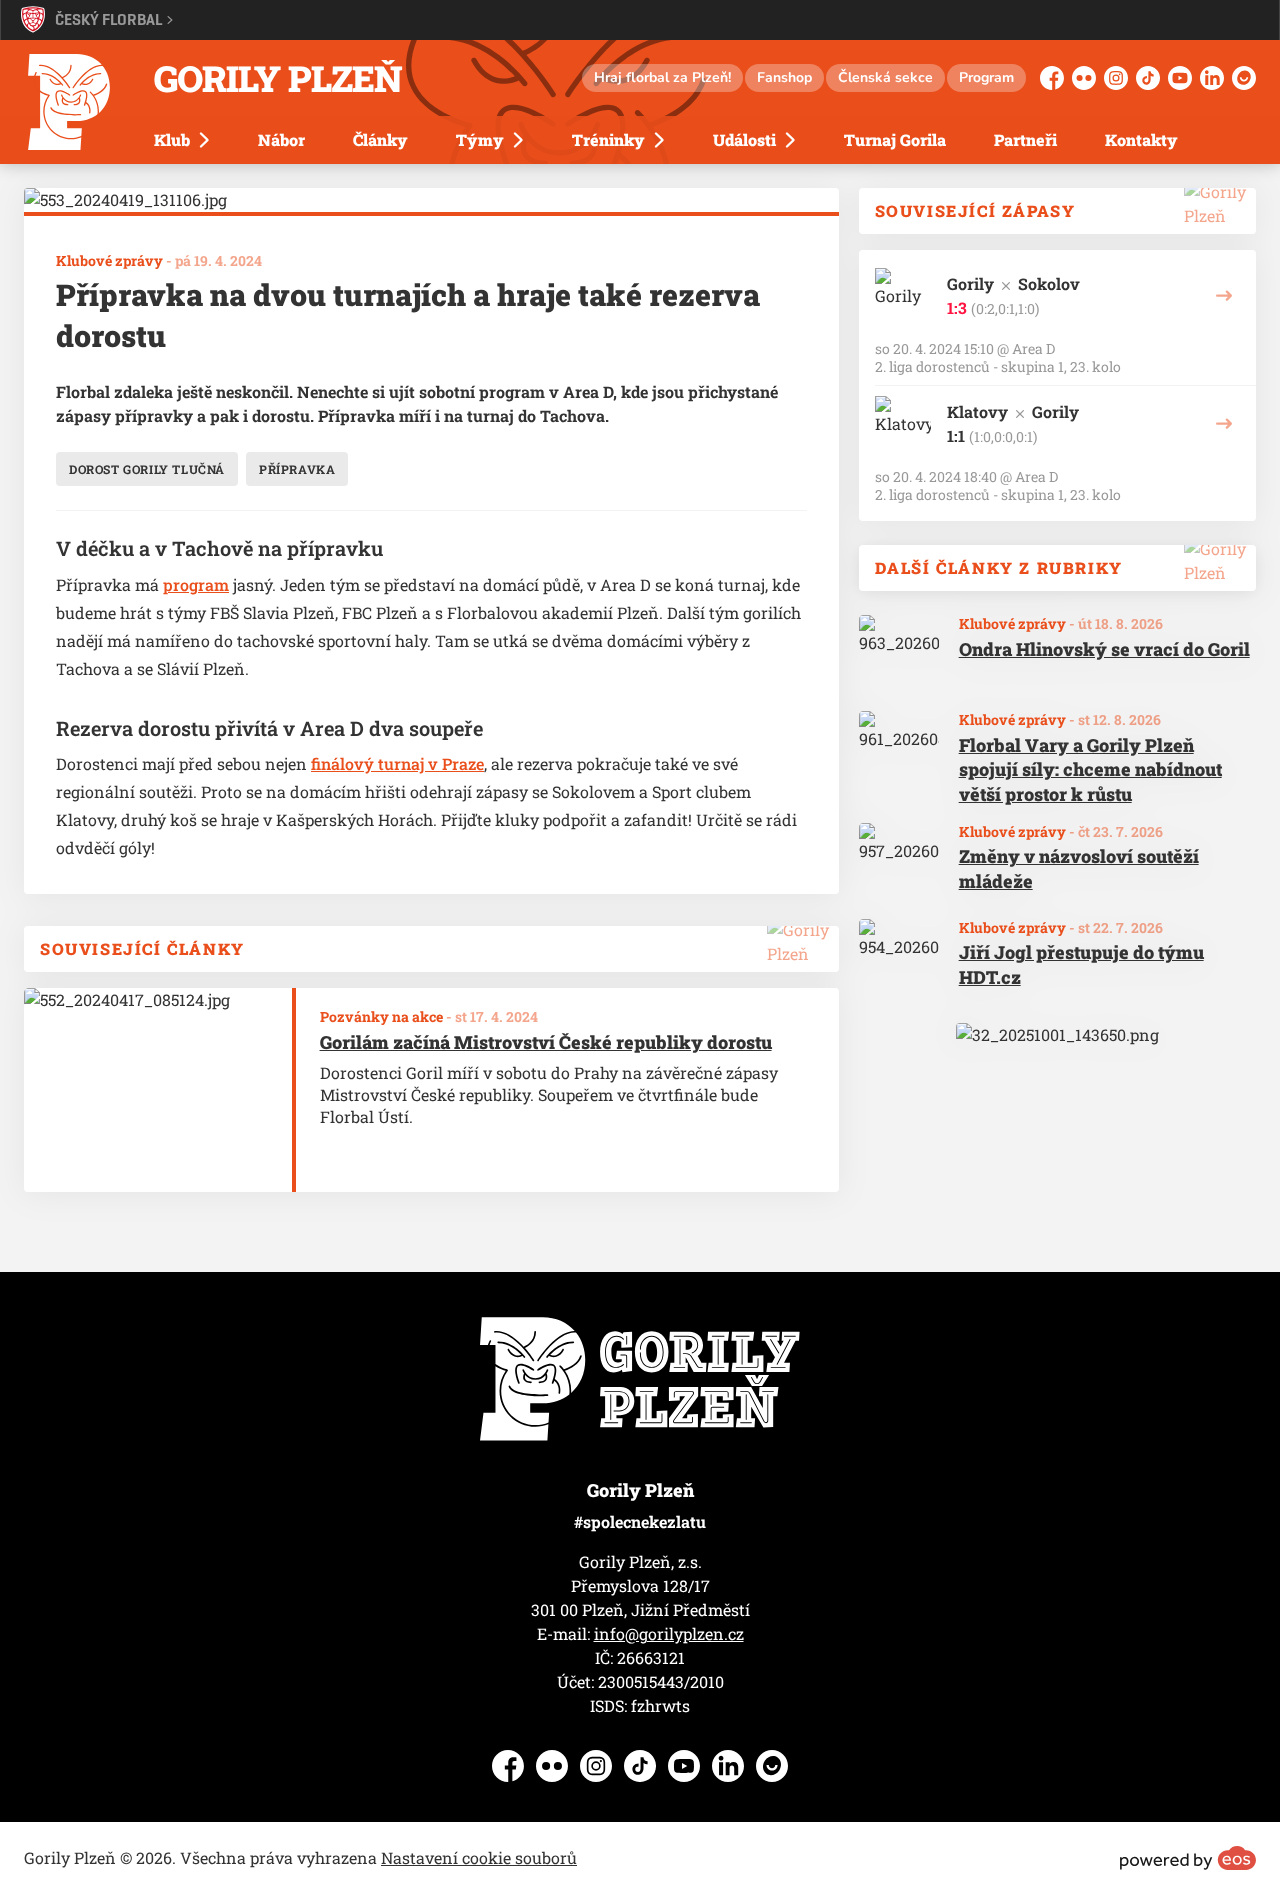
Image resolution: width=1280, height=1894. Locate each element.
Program (986, 77)
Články (380, 139)
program (196, 584)
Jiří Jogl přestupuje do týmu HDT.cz (1081, 964)
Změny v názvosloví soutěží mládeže (1079, 868)
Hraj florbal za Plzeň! (662, 77)
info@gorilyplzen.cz (669, 1633)
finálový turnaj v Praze (397, 763)
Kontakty (1141, 139)
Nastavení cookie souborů (479, 1857)
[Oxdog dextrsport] (1057, 1035)
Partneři (1025, 139)
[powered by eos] (1188, 1858)
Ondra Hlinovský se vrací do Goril (1104, 649)
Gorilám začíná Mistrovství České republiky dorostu (546, 1042)
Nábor (281, 139)
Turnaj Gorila (895, 139)
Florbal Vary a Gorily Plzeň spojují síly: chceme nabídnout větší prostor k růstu (1090, 770)
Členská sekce (885, 77)
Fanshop (784, 77)
